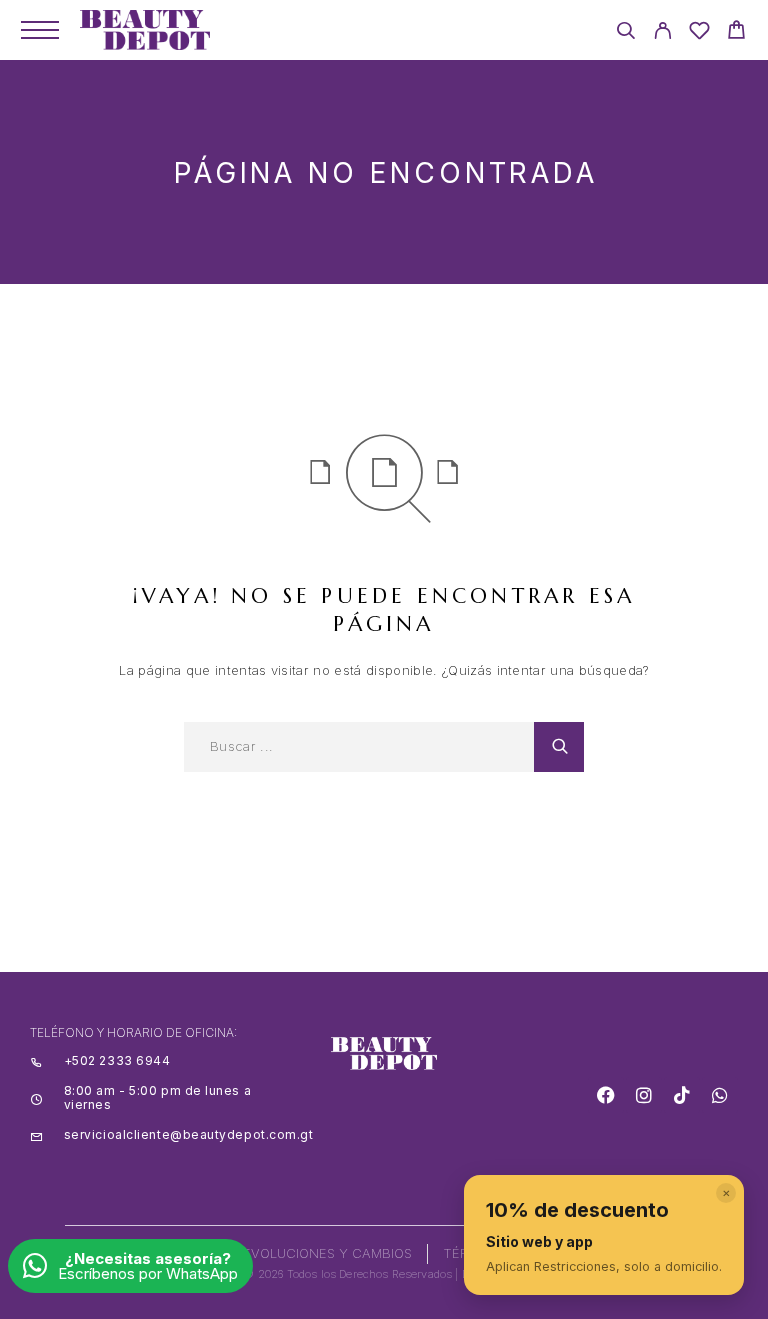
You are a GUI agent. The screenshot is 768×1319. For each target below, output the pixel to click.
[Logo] (145, 30)
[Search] (625, 33)
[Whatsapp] (720, 1095)
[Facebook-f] (606, 1095)
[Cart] (736, 32)
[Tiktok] (682, 1095)
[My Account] (662, 33)
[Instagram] (644, 1095)
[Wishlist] (699, 33)
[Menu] (40, 30)
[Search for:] (359, 747)
